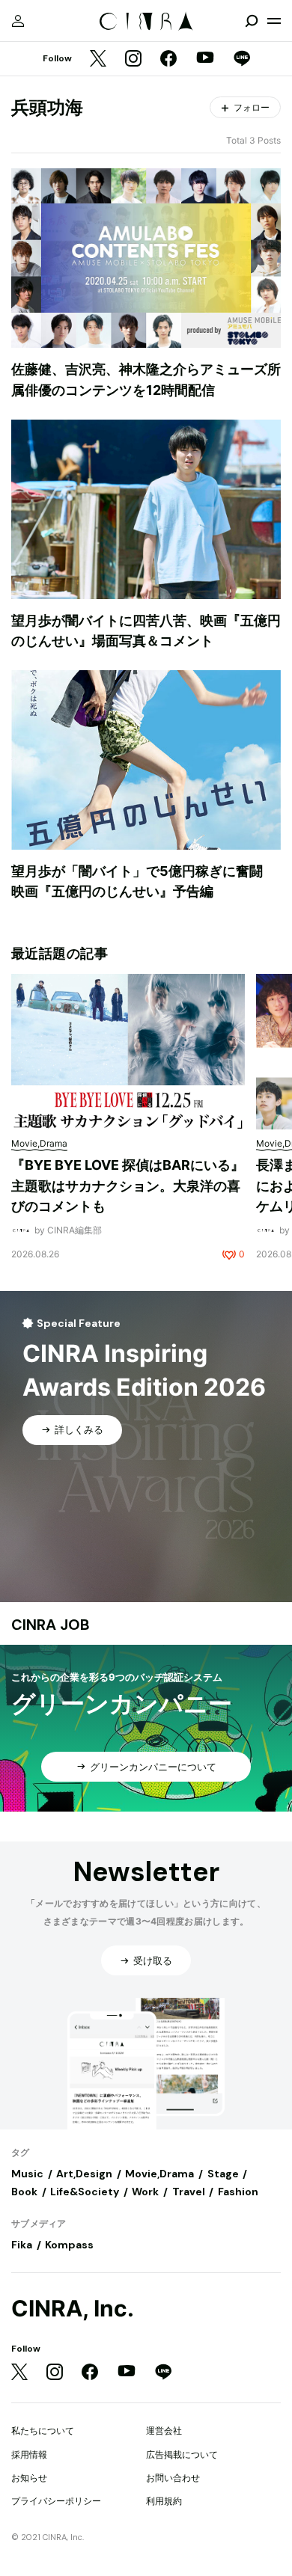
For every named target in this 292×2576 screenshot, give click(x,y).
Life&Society (85, 2192)
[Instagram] (133, 59)
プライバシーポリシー (56, 2501)
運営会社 (164, 2431)
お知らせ (29, 2478)
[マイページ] (18, 21)
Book (24, 2192)
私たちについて (43, 2431)
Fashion (238, 2192)
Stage (223, 2174)
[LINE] (242, 59)
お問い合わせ (173, 2478)
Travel (189, 2192)
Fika (22, 2245)
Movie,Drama (159, 2174)
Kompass (69, 2245)
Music (27, 2174)
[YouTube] (205, 59)
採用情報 (29, 2454)
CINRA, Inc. (73, 2309)
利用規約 (164, 2501)
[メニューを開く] (274, 21)
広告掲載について (182, 2454)
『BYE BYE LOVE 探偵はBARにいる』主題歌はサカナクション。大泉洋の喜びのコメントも (128, 1186)
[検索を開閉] (252, 21)
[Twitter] (98, 59)
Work (145, 2192)
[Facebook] (168, 59)
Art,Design (84, 2174)
